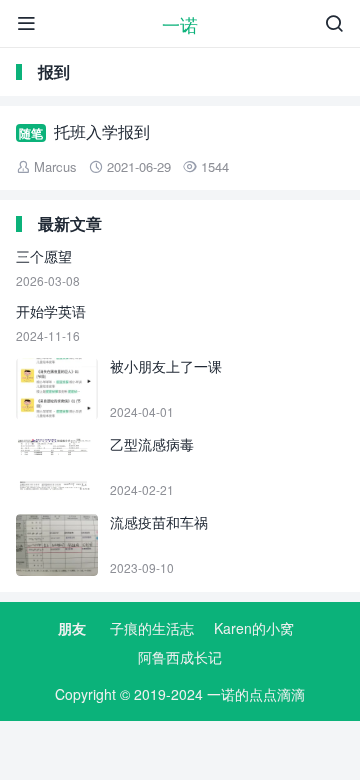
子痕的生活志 (152, 628)
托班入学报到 (102, 131)
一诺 (180, 24)
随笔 (31, 133)
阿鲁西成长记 (180, 657)
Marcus (55, 166)
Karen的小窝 (254, 628)
